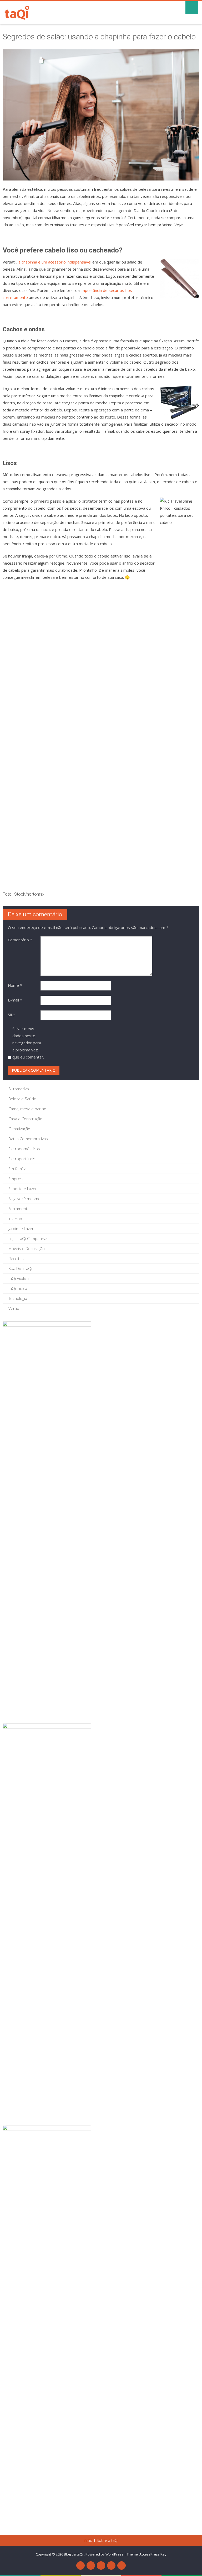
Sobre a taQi (108, 2541)
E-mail (15, 1000)
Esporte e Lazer (23, 1189)
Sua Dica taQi (20, 1268)
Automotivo (19, 1089)
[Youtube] (91, 2565)
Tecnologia (18, 1298)
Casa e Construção (25, 1119)
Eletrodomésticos (24, 1149)
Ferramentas (20, 1209)
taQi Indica (18, 1288)
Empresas (17, 1179)
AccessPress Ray (153, 2554)
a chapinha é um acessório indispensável (55, 262)
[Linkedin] (111, 2565)
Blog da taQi (74, 2554)
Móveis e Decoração (27, 1248)
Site (11, 1015)
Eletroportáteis (22, 1159)
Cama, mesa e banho (27, 1109)
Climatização (19, 1129)
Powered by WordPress (104, 2554)
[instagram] (122, 2565)
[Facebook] (80, 2565)
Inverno (15, 1219)
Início (88, 2541)
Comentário (20, 940)
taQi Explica (19, 1278)
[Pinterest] (101, 2565)
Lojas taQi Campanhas (28, 1238)
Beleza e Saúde (22, 1099)
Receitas (16, 1258)
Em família (17, 1169)
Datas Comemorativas (28, 1139)
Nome (15, 985)
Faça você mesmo (24, 1199)
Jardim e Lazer (21, 1228)
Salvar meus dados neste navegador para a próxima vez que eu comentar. (28, 1043)
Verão (14, 1308)
